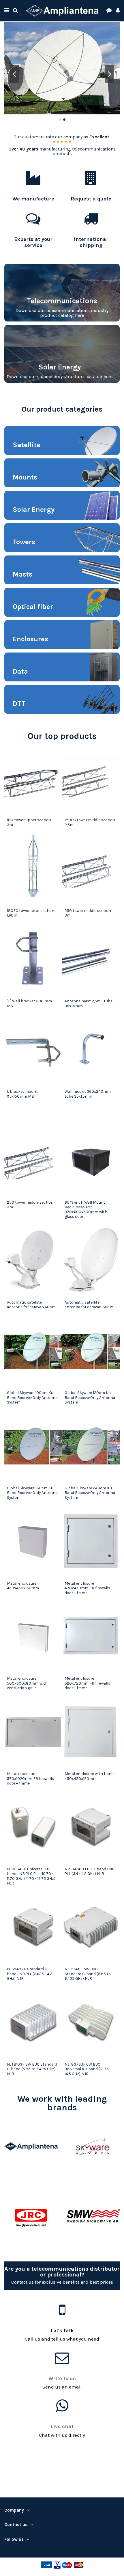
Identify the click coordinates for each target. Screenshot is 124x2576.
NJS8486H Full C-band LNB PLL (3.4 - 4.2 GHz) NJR (90, 1871)
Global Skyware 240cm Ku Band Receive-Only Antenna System (90, 1493)
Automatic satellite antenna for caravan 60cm (31, 1304)
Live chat (62, 2426)
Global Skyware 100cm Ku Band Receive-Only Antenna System (32, 1397)
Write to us (62, 2378)
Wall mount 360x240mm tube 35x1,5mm (88, 1094)
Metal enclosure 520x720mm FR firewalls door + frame (87, 1683)
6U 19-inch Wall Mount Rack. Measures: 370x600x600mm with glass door (86, 1209)
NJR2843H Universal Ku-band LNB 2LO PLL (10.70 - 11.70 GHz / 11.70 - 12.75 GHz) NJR (31, 1876)
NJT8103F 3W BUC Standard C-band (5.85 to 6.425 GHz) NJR (32, 2069)
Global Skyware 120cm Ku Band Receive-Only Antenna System (90, 1397)
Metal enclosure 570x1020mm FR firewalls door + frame (30, 1778)
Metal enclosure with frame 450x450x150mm (90, 1776)
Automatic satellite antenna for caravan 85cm (89, 1304)
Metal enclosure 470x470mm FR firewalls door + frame (87, 1588)
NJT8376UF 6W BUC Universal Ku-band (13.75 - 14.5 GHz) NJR (88, 2069)
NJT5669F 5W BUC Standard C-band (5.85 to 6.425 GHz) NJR (88, 1974)
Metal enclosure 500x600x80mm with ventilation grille (27, 1683)
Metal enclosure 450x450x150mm (23, 1586)
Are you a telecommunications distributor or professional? (62, 2272)
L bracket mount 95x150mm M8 (22, 1094)
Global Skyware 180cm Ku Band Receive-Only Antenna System (32, 1493)
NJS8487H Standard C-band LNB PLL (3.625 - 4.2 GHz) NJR (30, 1974)
